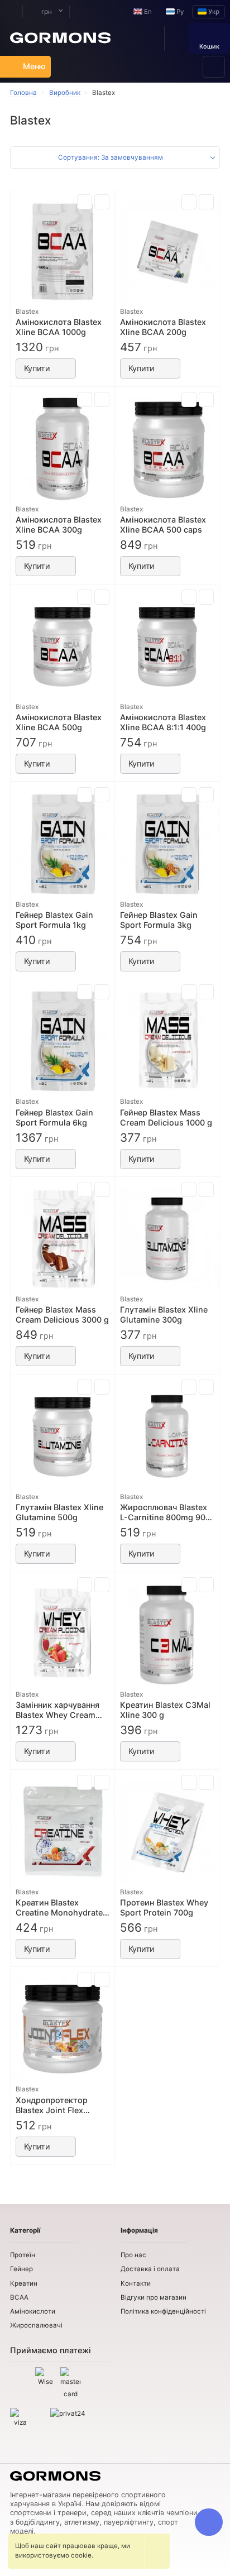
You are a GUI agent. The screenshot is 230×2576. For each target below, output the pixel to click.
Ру (179, 12)
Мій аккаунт (11, 11)
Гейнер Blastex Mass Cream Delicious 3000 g (62, 1315)
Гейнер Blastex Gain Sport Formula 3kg (159, 920)
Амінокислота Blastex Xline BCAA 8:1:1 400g (163, 722)
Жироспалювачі (36, 2325)
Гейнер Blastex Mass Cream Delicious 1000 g (166, 1117)
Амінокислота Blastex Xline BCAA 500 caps (163, 525)
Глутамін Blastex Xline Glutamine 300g (164, 1315)
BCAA (19, 2297)
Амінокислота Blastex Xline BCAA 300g (59, 525)
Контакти (136, 2283)
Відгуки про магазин (154, 2297)
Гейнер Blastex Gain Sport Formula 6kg (54, 1117)
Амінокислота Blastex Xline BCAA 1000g (59, 327)
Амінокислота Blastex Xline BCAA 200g (163, 327)
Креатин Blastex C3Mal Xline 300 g (165, 1710)
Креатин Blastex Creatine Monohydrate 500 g (59, 1908)
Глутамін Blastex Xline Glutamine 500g (59, 1512)
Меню (34, 66)
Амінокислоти (33, 2311)
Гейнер (21, 2269)
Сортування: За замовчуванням (111, 157)
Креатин (24, 2283)
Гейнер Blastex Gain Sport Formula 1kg (54, 920)
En (147, 12)
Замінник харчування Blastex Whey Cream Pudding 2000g (57, 1710)
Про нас (133, 2255)
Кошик (209, 47)
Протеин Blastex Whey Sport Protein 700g (164, 1907)
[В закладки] (102, 202)
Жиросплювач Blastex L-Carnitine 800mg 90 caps (164, 1512)
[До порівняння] (85, 202)
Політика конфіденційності (163, 2311)
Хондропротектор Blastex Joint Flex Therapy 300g (52, 2105)
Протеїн (23, 2255)
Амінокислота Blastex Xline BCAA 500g (59, 722)
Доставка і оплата (150, 2269)
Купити (37, 368)
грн (46, 12)
